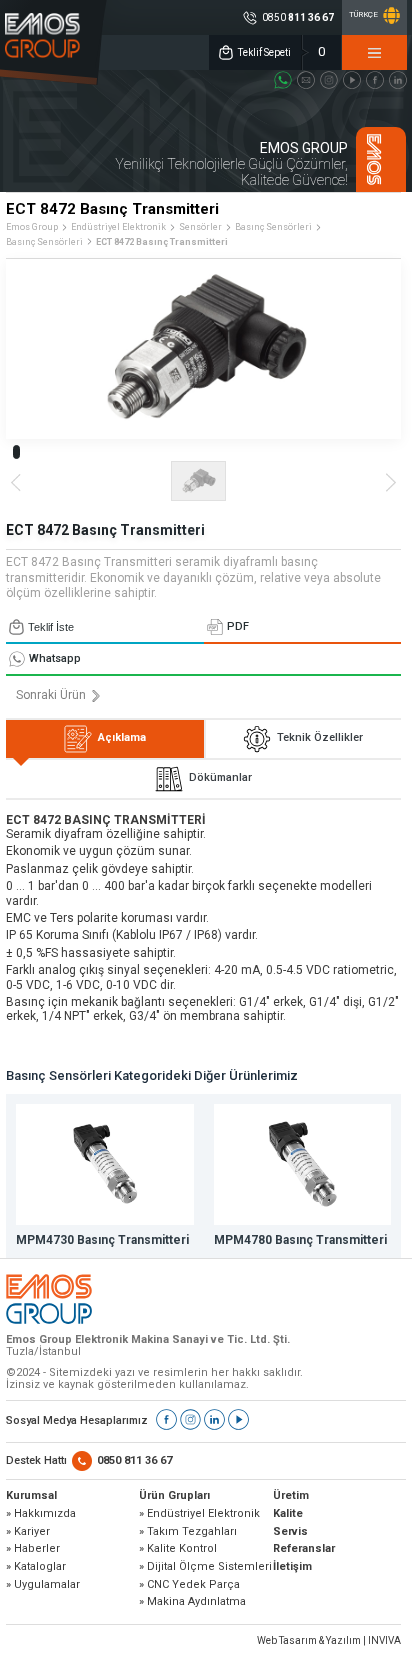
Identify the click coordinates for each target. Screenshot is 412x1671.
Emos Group (32, 227)
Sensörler (200, 227)
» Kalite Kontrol (178, 1549)
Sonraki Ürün (51, 695)
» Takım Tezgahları (188, 1532)
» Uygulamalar (43, 1585)
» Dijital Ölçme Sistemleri (205, 1567)
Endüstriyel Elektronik (118, 227)
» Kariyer (28, 1532)
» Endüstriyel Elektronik (199, 1514)
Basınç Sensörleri (273, 227)
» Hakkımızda (41, 1514)
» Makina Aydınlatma (192, 1602)
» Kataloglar (36, 1567)
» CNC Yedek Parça (189, 1585)
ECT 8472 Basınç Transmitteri (162, 242)
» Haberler (33, 1549)
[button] (16, 452)
